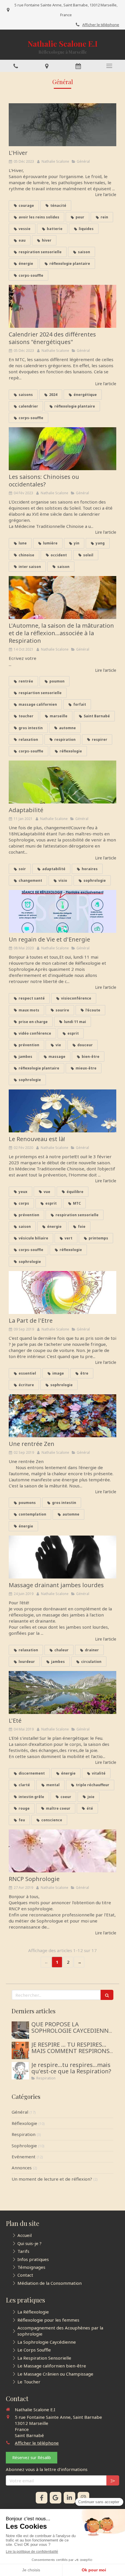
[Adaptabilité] (63, 782)
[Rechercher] (107, 1995)
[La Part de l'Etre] (63, 1292)
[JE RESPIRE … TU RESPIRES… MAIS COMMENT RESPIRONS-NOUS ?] (20, 2050)
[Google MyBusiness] (56, 2498)
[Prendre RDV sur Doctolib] (78, 66)
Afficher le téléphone (101, 25)
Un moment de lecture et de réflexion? (52, 2179)
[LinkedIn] (69, 2498)
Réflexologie (24, 2123)
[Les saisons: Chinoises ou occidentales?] (63, 449)
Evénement (24, 2157)
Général (20, 2112)
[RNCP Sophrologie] (63, 1851)
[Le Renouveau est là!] (63, 1111)
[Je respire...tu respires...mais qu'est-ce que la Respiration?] (20, 2071)
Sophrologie (24, 2146)
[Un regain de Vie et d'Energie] (63, 911)
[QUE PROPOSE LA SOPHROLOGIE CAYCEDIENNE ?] (20, 2030)
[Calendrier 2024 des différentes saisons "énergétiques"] (63, 306)
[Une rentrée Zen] (63, 1416)
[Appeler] (16, 66)
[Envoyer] (113, 2480)
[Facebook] (42, 2498)
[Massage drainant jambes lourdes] (63, 1557)
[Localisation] (47, 66)
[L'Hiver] (63, 125)
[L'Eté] (63, 1692)
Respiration (24, 2134)
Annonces (22, 2168)
